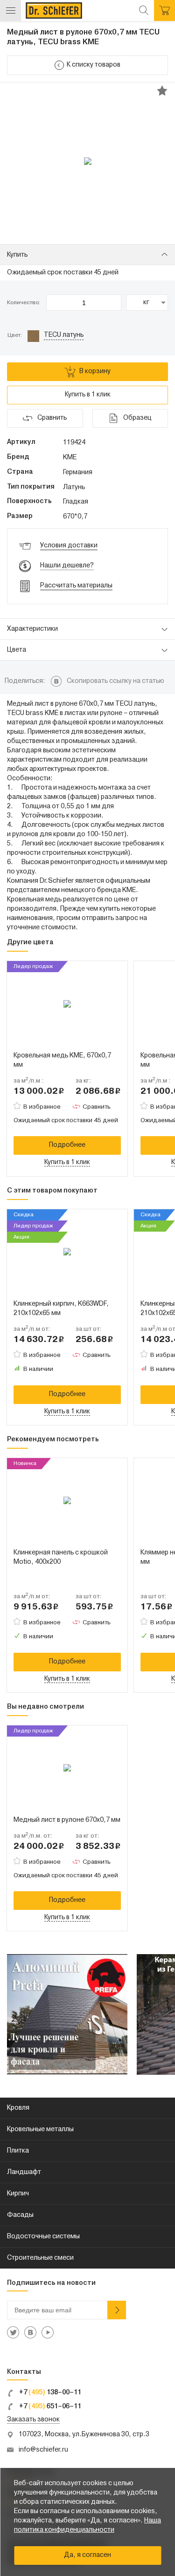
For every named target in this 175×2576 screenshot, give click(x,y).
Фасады (20, 2215)
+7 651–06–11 (49, 2407)
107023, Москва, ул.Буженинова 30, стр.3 (84, 2435)
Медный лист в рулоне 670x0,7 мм (67, 1820)
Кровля (18, 2108)
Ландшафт (24, 2172)
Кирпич (18, 2194)
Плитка (18, 2151)
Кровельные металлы (40, 2130)
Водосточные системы (43, 2237)
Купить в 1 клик (88, 395)
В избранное (42, 1107)
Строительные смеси (40, 2258)
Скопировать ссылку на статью (115, 681)
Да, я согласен (87, 2555)
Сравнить (97, 1107)
